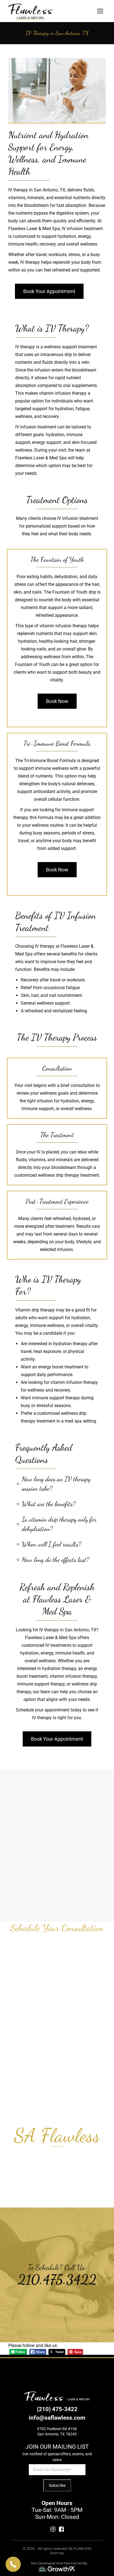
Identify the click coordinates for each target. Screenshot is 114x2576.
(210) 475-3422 (57, 2409)
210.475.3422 (57, 2279)
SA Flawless (57, 2136)
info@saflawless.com (57, 2418)
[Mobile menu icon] (100, 11)
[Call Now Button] (13, 2564)
